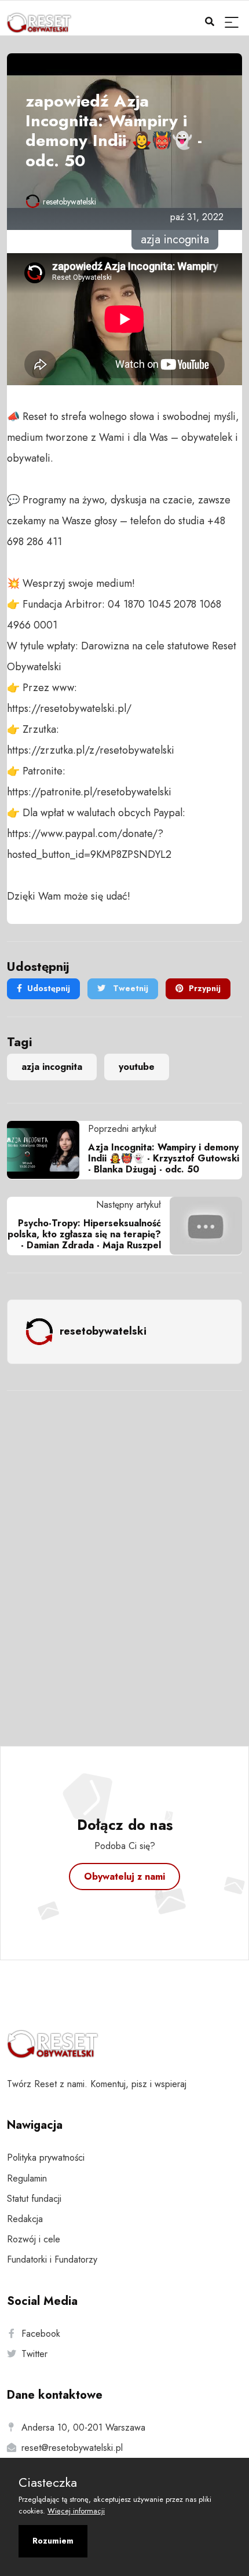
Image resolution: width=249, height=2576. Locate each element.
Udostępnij (49, 988)
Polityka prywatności (46, 2157)
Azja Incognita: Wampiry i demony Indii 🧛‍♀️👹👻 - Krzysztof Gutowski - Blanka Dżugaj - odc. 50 (164, 1158)
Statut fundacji (34, 2199)
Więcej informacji (76, 2511)
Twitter (34, 2354)
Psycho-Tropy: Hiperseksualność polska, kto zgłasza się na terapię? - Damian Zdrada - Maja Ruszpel (84, 1234)
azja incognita (52, 1067)
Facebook (41, 2334)
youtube (137, 1067)
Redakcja (25, 2219)
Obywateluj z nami (124, 1877)
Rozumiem (53, 2541)
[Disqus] (124, 1553)
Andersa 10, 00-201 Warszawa (83, 2427)
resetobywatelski (69, 202)
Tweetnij (129, 988)
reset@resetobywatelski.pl (72, 2448)
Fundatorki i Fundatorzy (52, 2259)
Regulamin (27, 2178)
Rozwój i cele (34, 2239)
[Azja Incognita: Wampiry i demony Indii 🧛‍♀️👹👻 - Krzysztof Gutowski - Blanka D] (47, 1150)
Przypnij (205, 988)
